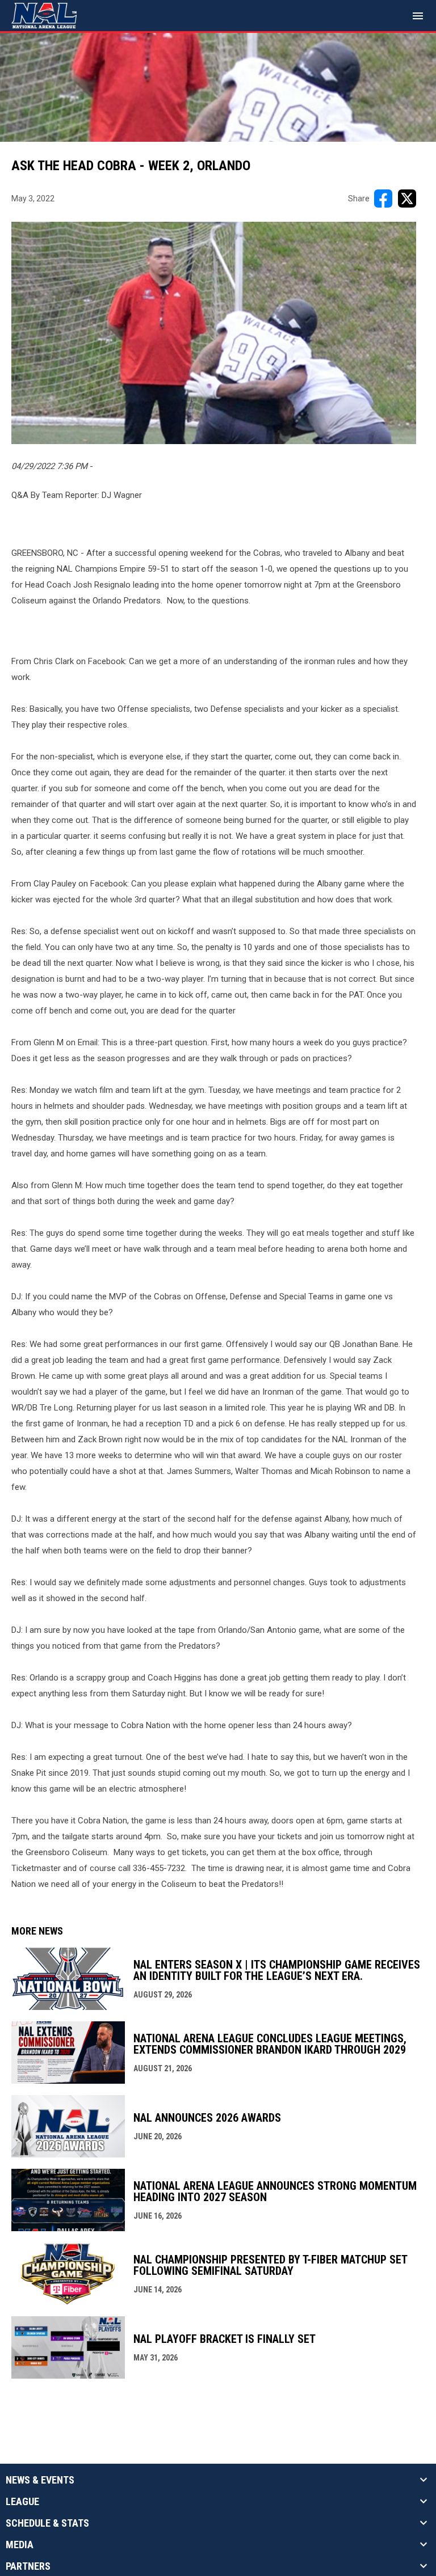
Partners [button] (28, 2566)
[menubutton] (418, 16)
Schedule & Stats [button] (47, 2523)
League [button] (22, 2502)
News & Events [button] (40, 2480)
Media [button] (20, 2545)
